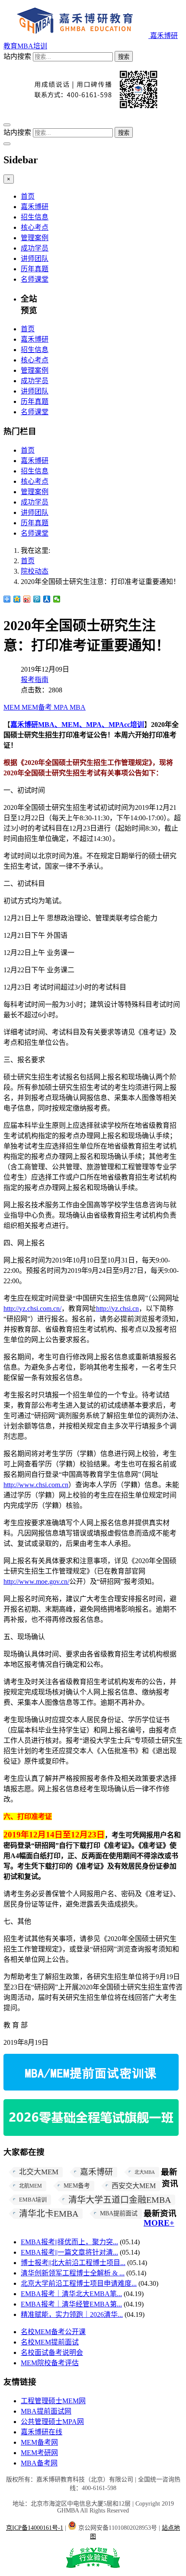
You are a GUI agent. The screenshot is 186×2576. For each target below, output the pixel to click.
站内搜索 (17, 56)
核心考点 (35, 227)
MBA (78, 707)
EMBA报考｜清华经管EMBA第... (71, 2304)
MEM (13, 707)
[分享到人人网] (47, 599)
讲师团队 (35, 259)
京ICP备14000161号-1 (35, 2528)
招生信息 (35, 217)
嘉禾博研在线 (42, 2432)
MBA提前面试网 (46, 2411)
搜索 (124, 57)
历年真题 (35, 269)
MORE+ (159, 2223)
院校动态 (35, 571)
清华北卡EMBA (49, 2214)
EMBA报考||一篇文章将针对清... (69, 2252)
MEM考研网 (39, 2453)
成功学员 (35, 248)
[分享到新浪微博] (27, 599)
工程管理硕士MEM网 (53, 2401)
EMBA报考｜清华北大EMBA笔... (71, 2294)
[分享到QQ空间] (17, 599)
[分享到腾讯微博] (37, 599)
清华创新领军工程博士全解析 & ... (73, 2273)
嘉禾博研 (35, 207)
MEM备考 (38, 707)
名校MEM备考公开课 (53, 2332)
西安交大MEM (134, 2186)
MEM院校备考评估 (50, 2363)
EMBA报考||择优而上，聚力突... (69, 2242)
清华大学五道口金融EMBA (120, 2200)
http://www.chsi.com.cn (36, 1485)
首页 (28, 196)
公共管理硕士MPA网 (52, 2422)
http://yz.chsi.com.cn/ (32, 1309)
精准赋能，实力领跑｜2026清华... (72, 2314)
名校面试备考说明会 (52, 2352)
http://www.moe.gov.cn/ (36, 1581)
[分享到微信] (57, 599)
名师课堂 (35, 279)
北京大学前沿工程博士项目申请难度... (79, 2283)
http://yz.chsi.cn (117, 1309)
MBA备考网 (39, 2463)
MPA (62, 707)
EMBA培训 (33, 2200)
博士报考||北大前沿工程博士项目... (73, 2263)
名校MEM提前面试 (50, 2342)
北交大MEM (39, 2172)
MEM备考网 (39, 2442)
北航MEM (30, 2186)
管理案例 (35, 238)
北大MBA (145, 2172)
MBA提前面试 (119, 2213)
